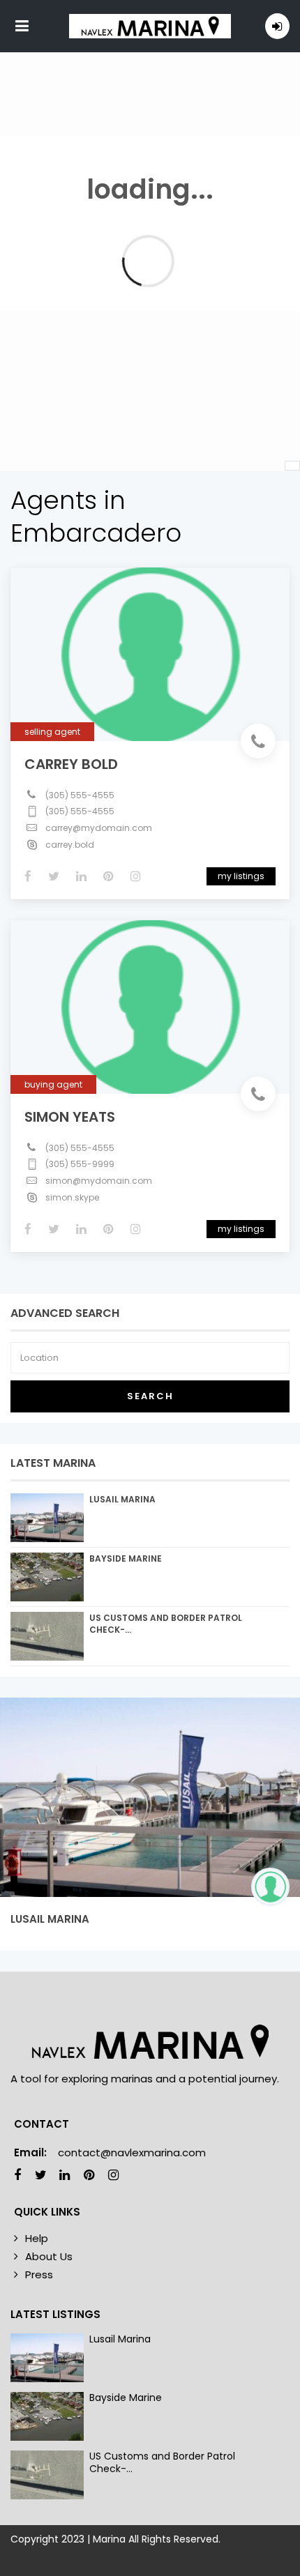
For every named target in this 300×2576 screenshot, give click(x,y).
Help (37, 2238)
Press (39, 2274)
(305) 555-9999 (80, 1164)
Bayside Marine (126, 1558)
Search (150, 1396)
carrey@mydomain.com (99, 828)
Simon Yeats (70, 1117)
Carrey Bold (71, 764)
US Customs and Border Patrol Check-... (162, 2462)
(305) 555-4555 (80, 795)
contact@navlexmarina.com (132, 2152)
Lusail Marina (122, 1499)
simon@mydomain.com (99, 1181)
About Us (49, 2256)
